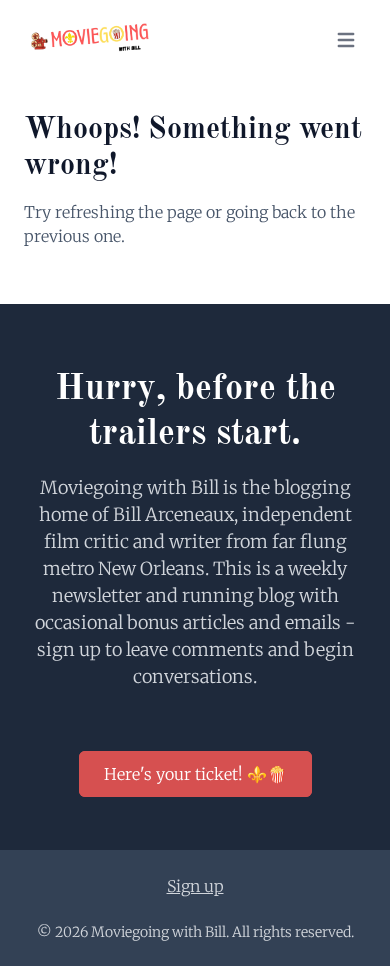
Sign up (195, 886)
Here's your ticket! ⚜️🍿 (195, 774)
